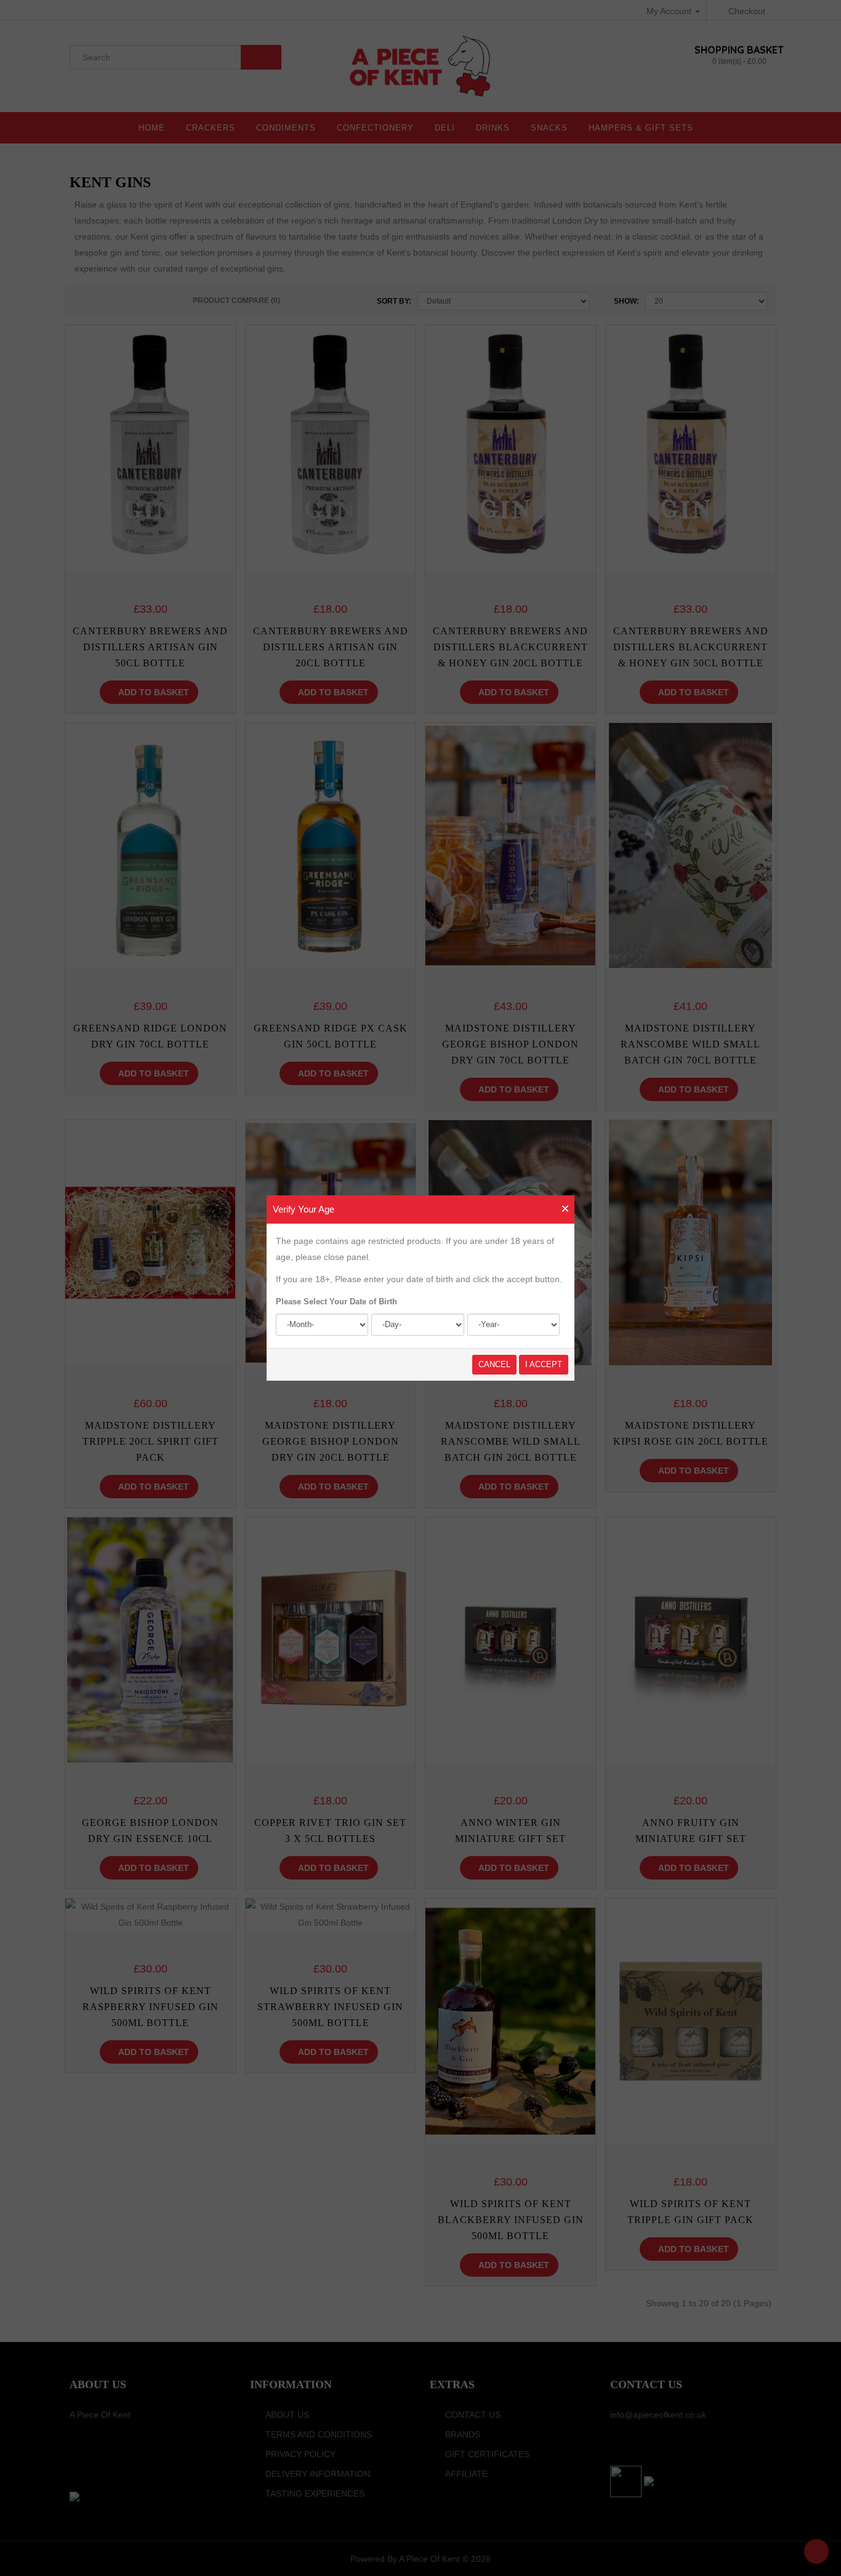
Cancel (494, 1364)
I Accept (544, 1364)
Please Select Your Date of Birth (336, 1302)
